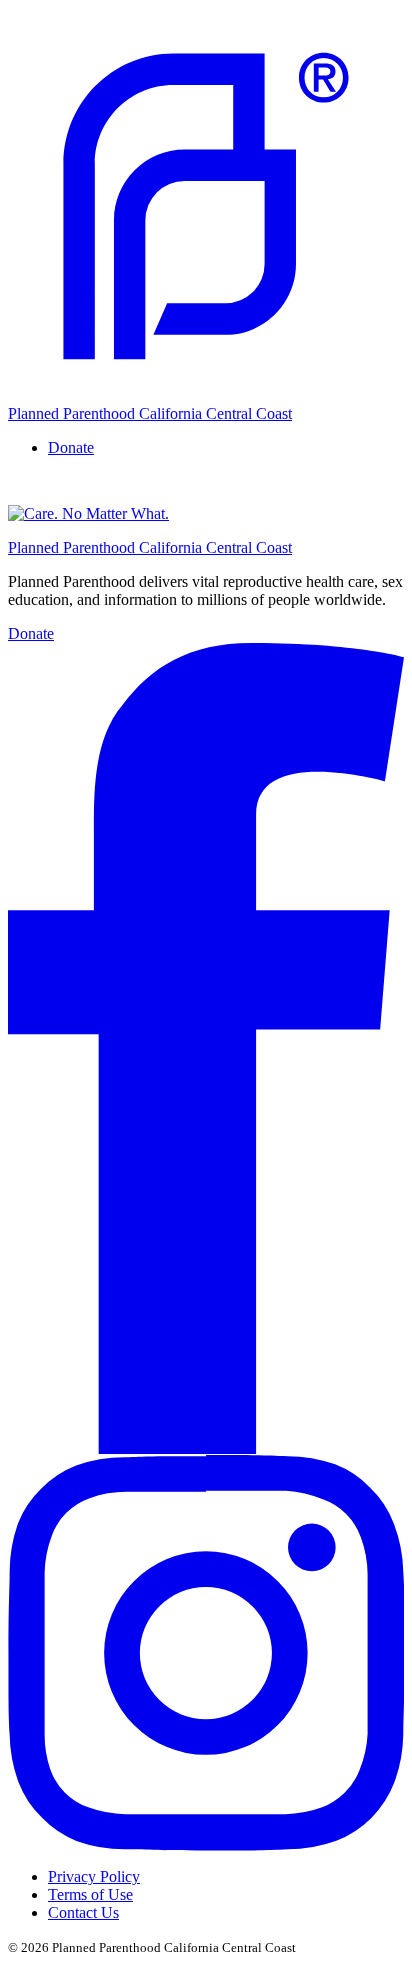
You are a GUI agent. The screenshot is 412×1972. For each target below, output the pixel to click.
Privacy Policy (94, 1876)
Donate (31, 633)
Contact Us (83, 1912)
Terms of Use (90, 1894)
